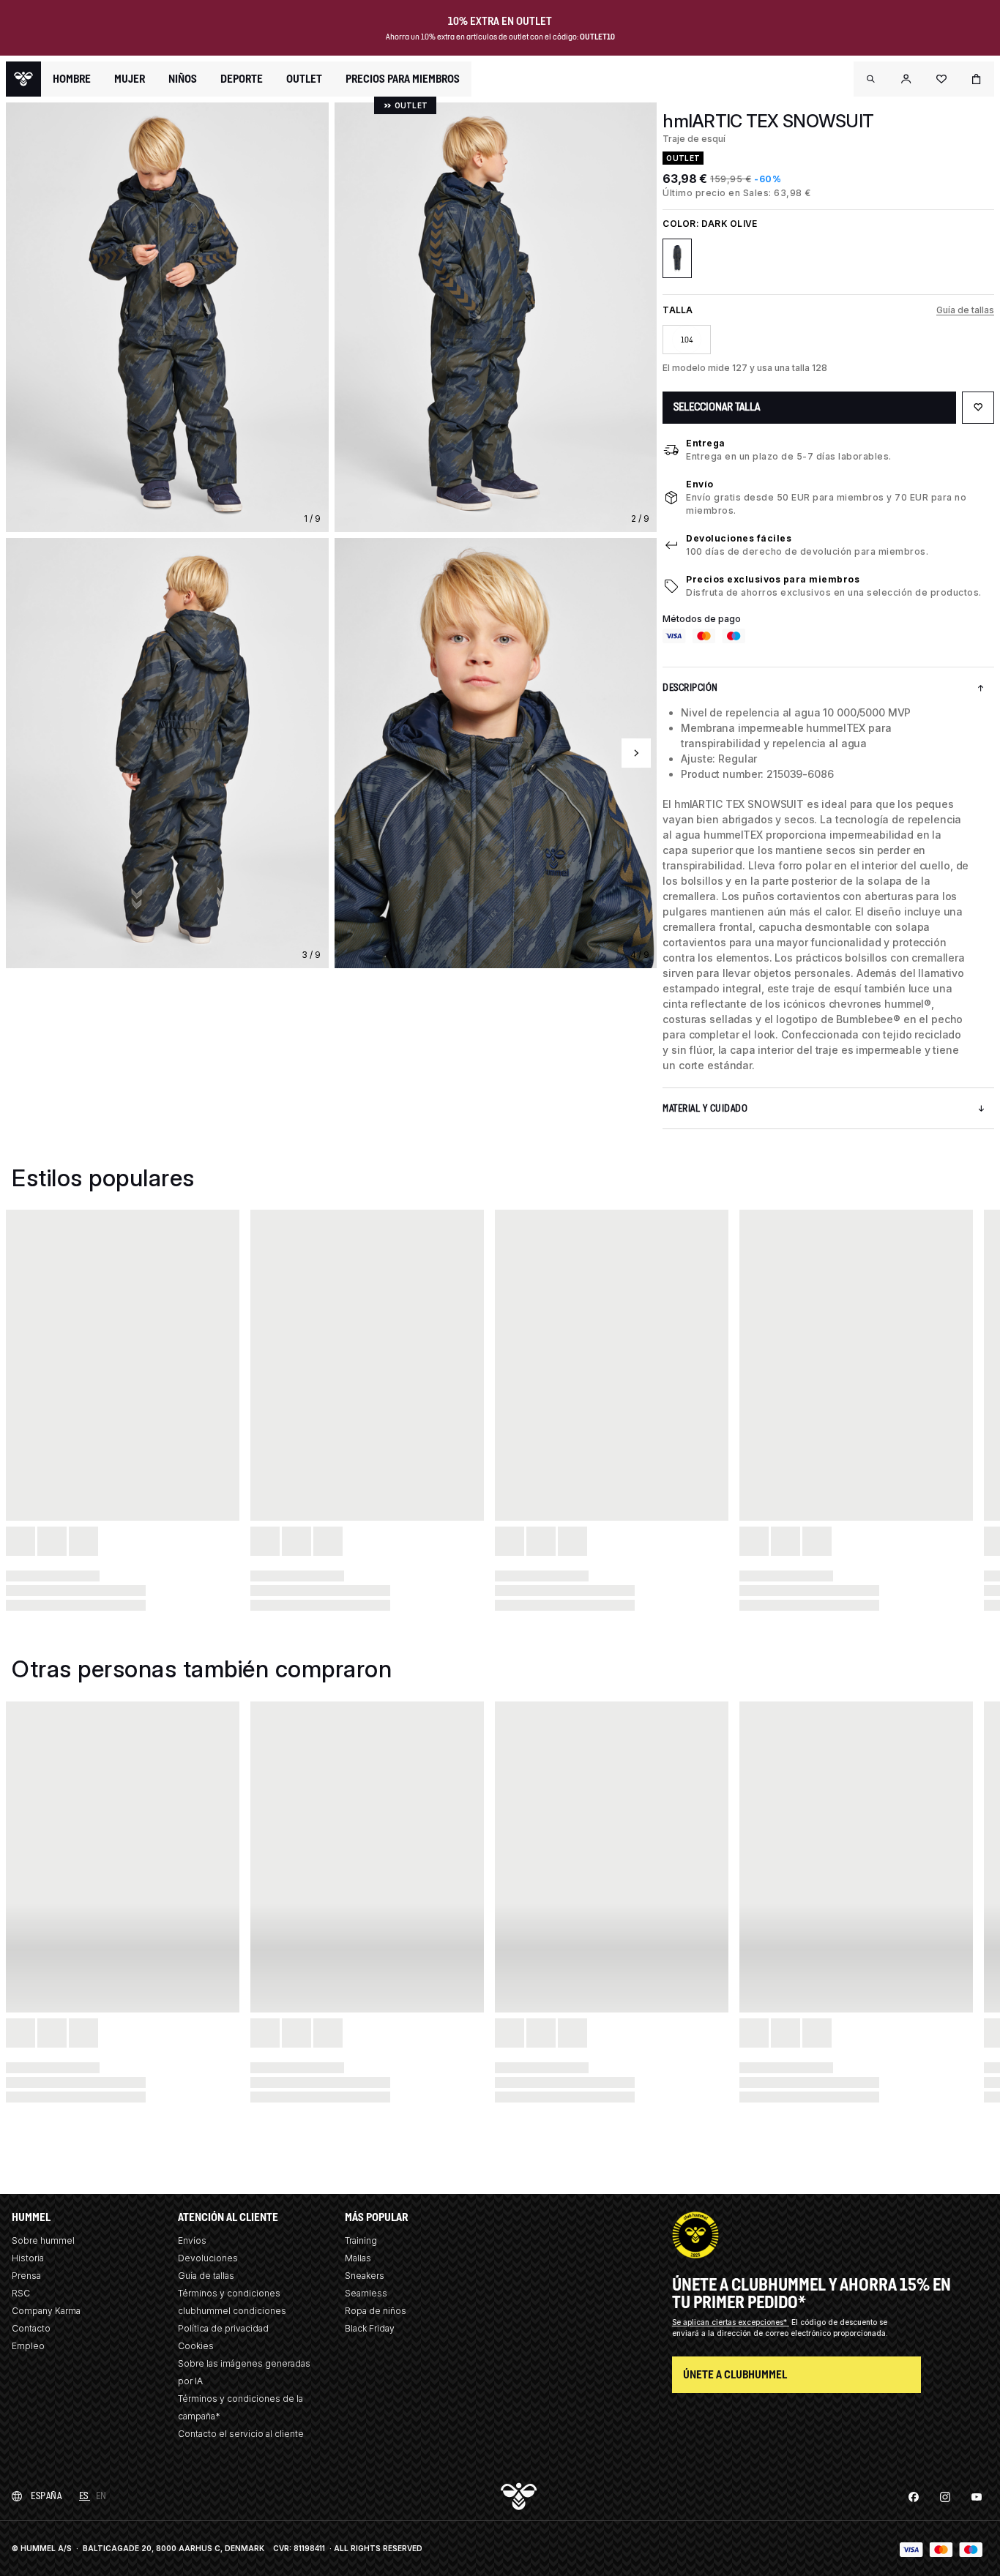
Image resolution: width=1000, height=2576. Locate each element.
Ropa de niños (376, 2311)
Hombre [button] (72, 79)
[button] (871, 79)
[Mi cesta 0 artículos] (977, 79)
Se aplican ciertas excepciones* (731, 2322)
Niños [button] (183, 79)
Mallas (358, 2258)
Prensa (26, 2276)
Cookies (196, 2346)
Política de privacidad (223, 2328)
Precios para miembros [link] (403, 79)
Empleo (28, 2346)
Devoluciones (208, 2258)
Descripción (690, 688)
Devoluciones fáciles (739, 538)
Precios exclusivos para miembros (773, 579)
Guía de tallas (965, 310)
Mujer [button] (130, 79)
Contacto (31, 2328)
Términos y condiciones (229, 2293)
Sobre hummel (43, 2240)
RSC (21, 2293)
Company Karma (46, 2311)
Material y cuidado (705, 1108)
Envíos (192, 2240)
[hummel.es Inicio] (23, 79)
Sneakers (365, 2276)
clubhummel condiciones (232, 2311)
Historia (28, 2258)
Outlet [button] (304, 79)
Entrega (706, 443)
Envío (700, 484)
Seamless (366, 2293)
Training (361, 2240)
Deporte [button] (242, 79)
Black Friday (370, 2328)
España (46, 2496)
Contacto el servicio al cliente (241, 2434)
